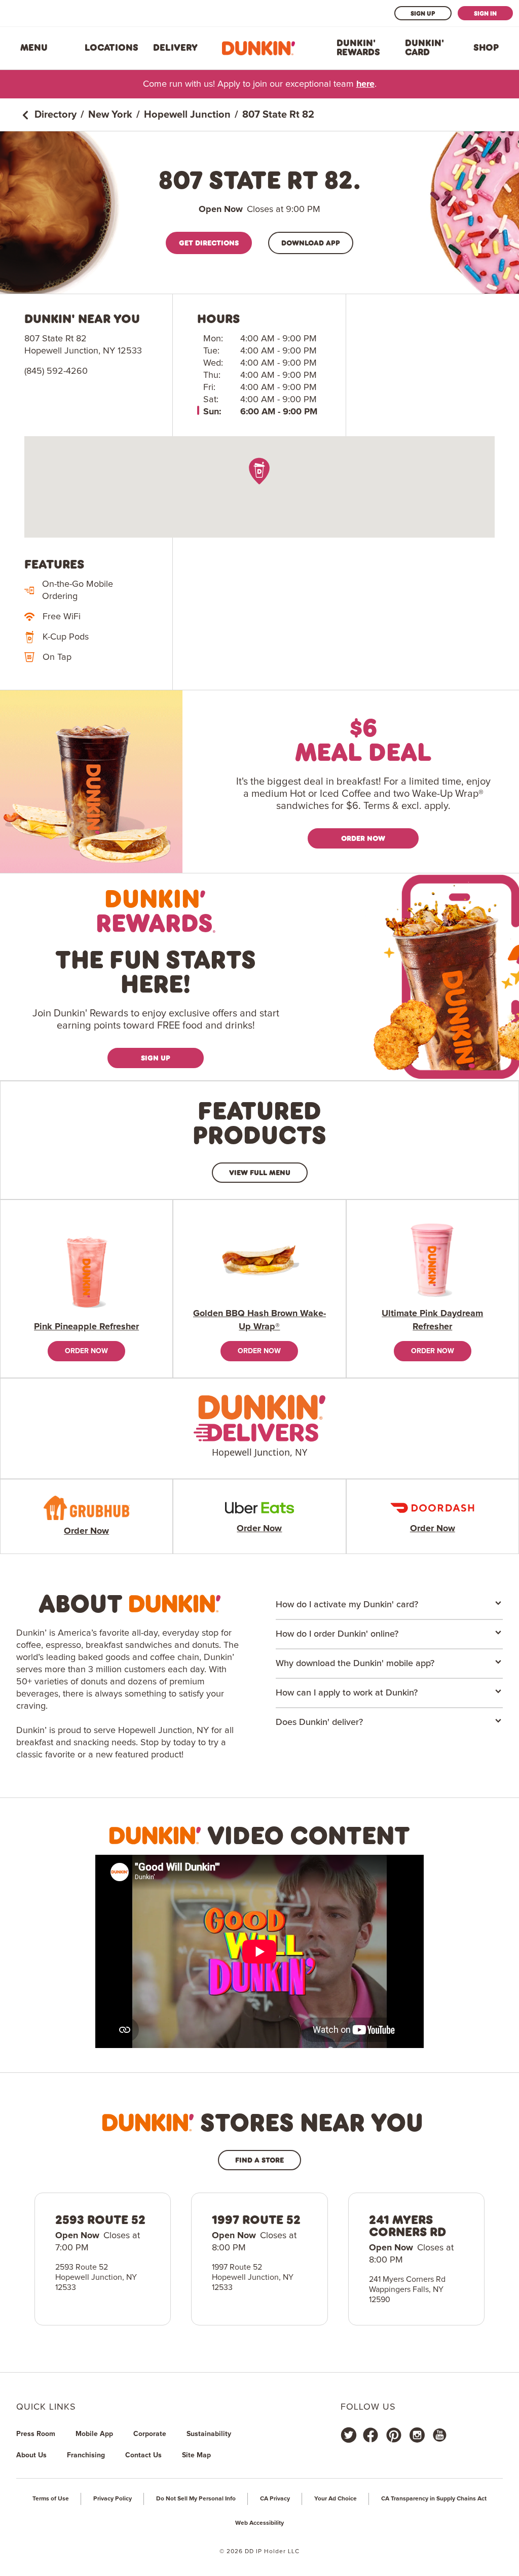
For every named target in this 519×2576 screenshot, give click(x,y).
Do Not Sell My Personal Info (196, 2499)
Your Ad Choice (336, 2499)
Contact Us (143, 2455)
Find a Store (259, 2160)
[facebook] (370, 2435)
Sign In (485, 13)
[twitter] (349, 2435)
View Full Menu (260, 1172)
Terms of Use (51, 2499)
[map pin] (260, 471)
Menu (34, 48)
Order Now (363, 838)
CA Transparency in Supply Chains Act (434, 2499)
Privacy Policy (113, 2499)
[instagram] (417, 2435)
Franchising (86, 2455)
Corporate (150, 2434)
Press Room (36, 2434)
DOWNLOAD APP (311, 243)
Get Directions (209, 243)
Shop (486, 48)
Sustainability (209, 2434)
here (365, 84)
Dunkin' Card (424, 48)
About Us (31, 2455)
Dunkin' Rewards (358, 48)
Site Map (196, 2455)
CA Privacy (275, 2499)
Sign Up (423, 13)
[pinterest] (394, 2435)
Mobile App (94, 2434)
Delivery (175, 48)
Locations (112, 48)
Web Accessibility (259, 2523)
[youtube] (439, 2435)
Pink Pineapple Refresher (86, 1327)
